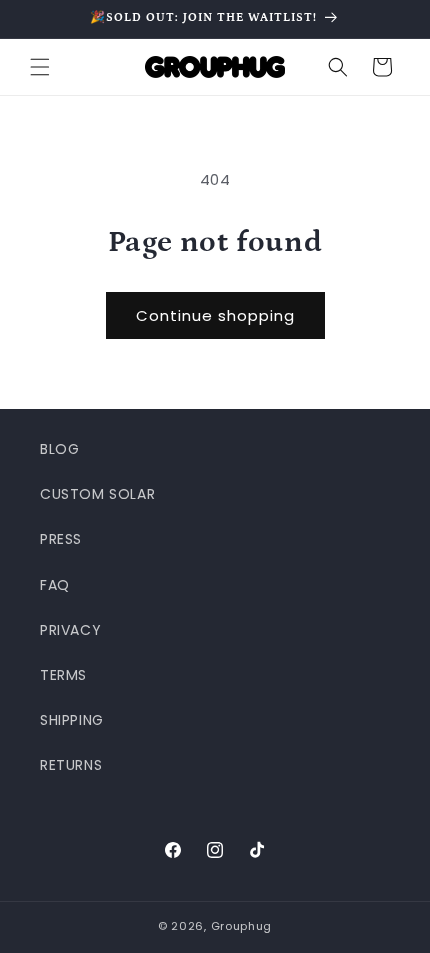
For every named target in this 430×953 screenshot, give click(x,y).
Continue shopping (215, 315)
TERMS (63, 675)
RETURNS (71, 765)
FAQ (55, 585)
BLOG (59, 449)
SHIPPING (72, 720)
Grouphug (242, 926)
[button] (40, 67)
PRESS (61, 539)
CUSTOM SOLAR (97, 494)
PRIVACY (70, 630)
